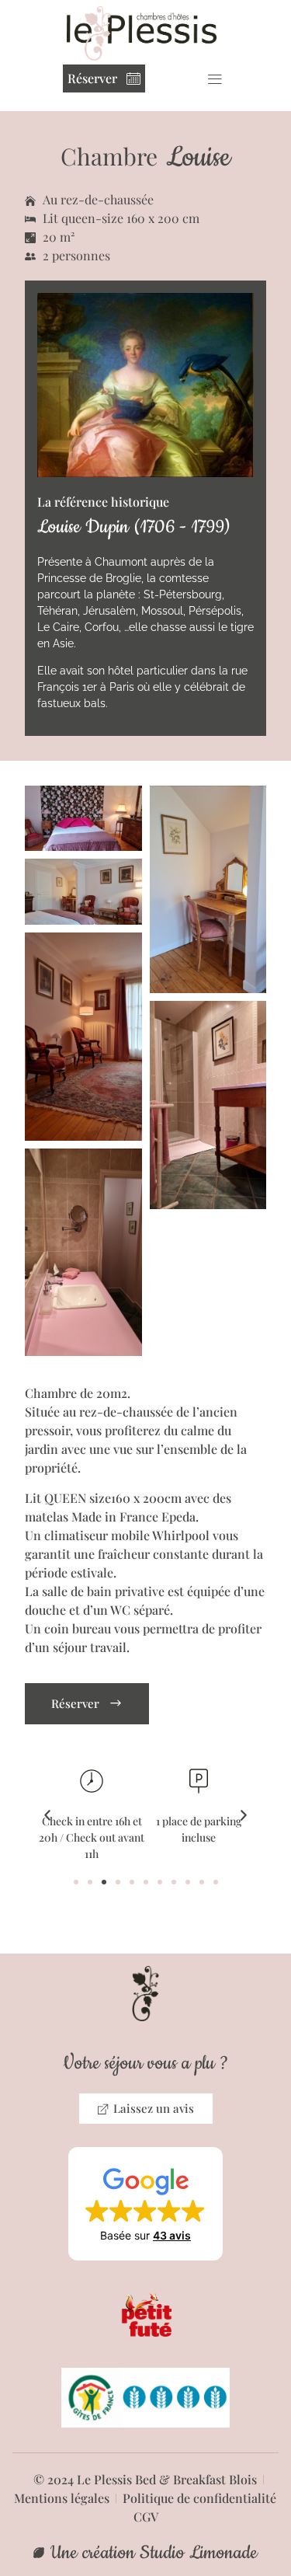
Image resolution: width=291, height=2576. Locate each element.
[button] (215, 78)
